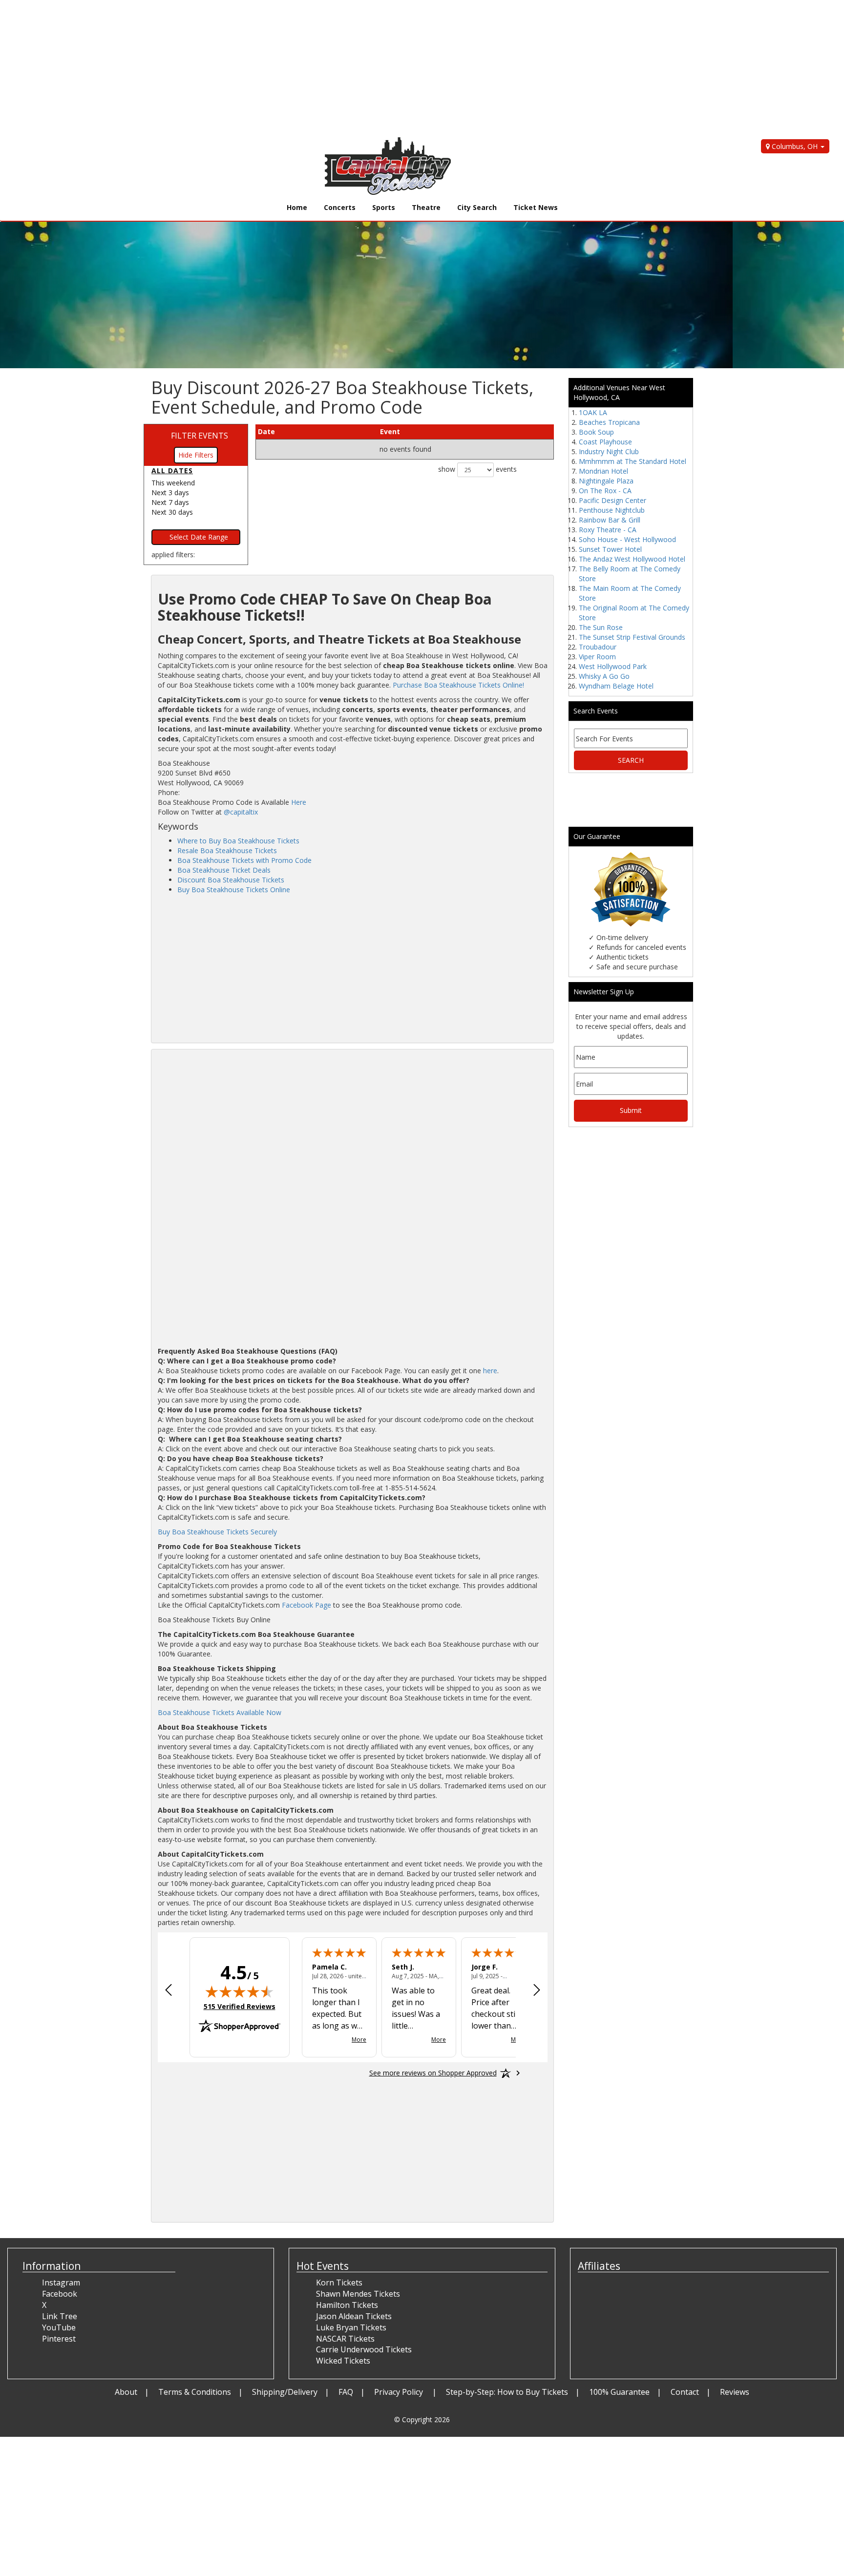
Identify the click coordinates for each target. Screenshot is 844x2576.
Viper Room (597, 657)
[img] (239, 1991)
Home (297, 207)
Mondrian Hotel (603, 471)
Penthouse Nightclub (612, 510)
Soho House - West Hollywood (627, 539)
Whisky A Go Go (604, 676)
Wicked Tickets (343, 2361)
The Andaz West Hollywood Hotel (632, 559)
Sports (384, 207)
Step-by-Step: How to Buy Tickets (507, 2392)
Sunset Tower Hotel (610, 549)
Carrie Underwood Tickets (364, 2349)
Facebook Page (306, 1605)
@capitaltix (241, 812)
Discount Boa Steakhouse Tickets (231, 880)
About (126, 2392)
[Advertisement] (293, 68)
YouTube (59, 2327)
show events (477, 469)
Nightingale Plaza (606, 481)
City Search (477, 207)
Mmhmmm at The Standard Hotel (633, 461)
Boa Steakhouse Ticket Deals (224, 870)
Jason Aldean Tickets (354, 2316)
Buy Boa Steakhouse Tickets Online (234, 890)
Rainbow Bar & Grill (610, 520)
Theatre (426, 207)
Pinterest (59, 2339)
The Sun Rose (601, 627)
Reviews (735, 2392)
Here (299, 802)
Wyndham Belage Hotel (616, 686)
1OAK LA (593, 412)
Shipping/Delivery (285, 2392)
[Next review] (537, 1991)
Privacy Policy (400, 2392)
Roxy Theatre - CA (608, 530)
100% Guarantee (619, 2392)
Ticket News (536, 207)
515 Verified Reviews (240, 2006)
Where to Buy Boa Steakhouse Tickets (238, 841)
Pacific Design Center (612, 500)
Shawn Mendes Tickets (358, 2294)
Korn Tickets (339, 2283)
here (490, 1371)
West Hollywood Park (613, 666)
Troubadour (598, 647)
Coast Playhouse (605, 442)
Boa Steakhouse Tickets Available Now (220, 1712)
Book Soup (596, 432)
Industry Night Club (609, 451)
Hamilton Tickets (347, 2305)
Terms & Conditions (195, 2392)
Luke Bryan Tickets (351, 2327)
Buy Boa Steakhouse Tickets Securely (217, 1532)
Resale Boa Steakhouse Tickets (227, 850)
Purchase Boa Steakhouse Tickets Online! (458, 685)
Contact (685, 2392)
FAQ (346, 2392)
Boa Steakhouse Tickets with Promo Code (244, 860)
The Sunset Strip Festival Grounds (632, 637)
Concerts (340, 207)
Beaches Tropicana (609, 422)
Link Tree (60, 2316)
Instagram (61, 2283)
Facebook (60, 2294)
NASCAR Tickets (345, 2339)
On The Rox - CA (605, 491)
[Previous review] (169, 1991)
